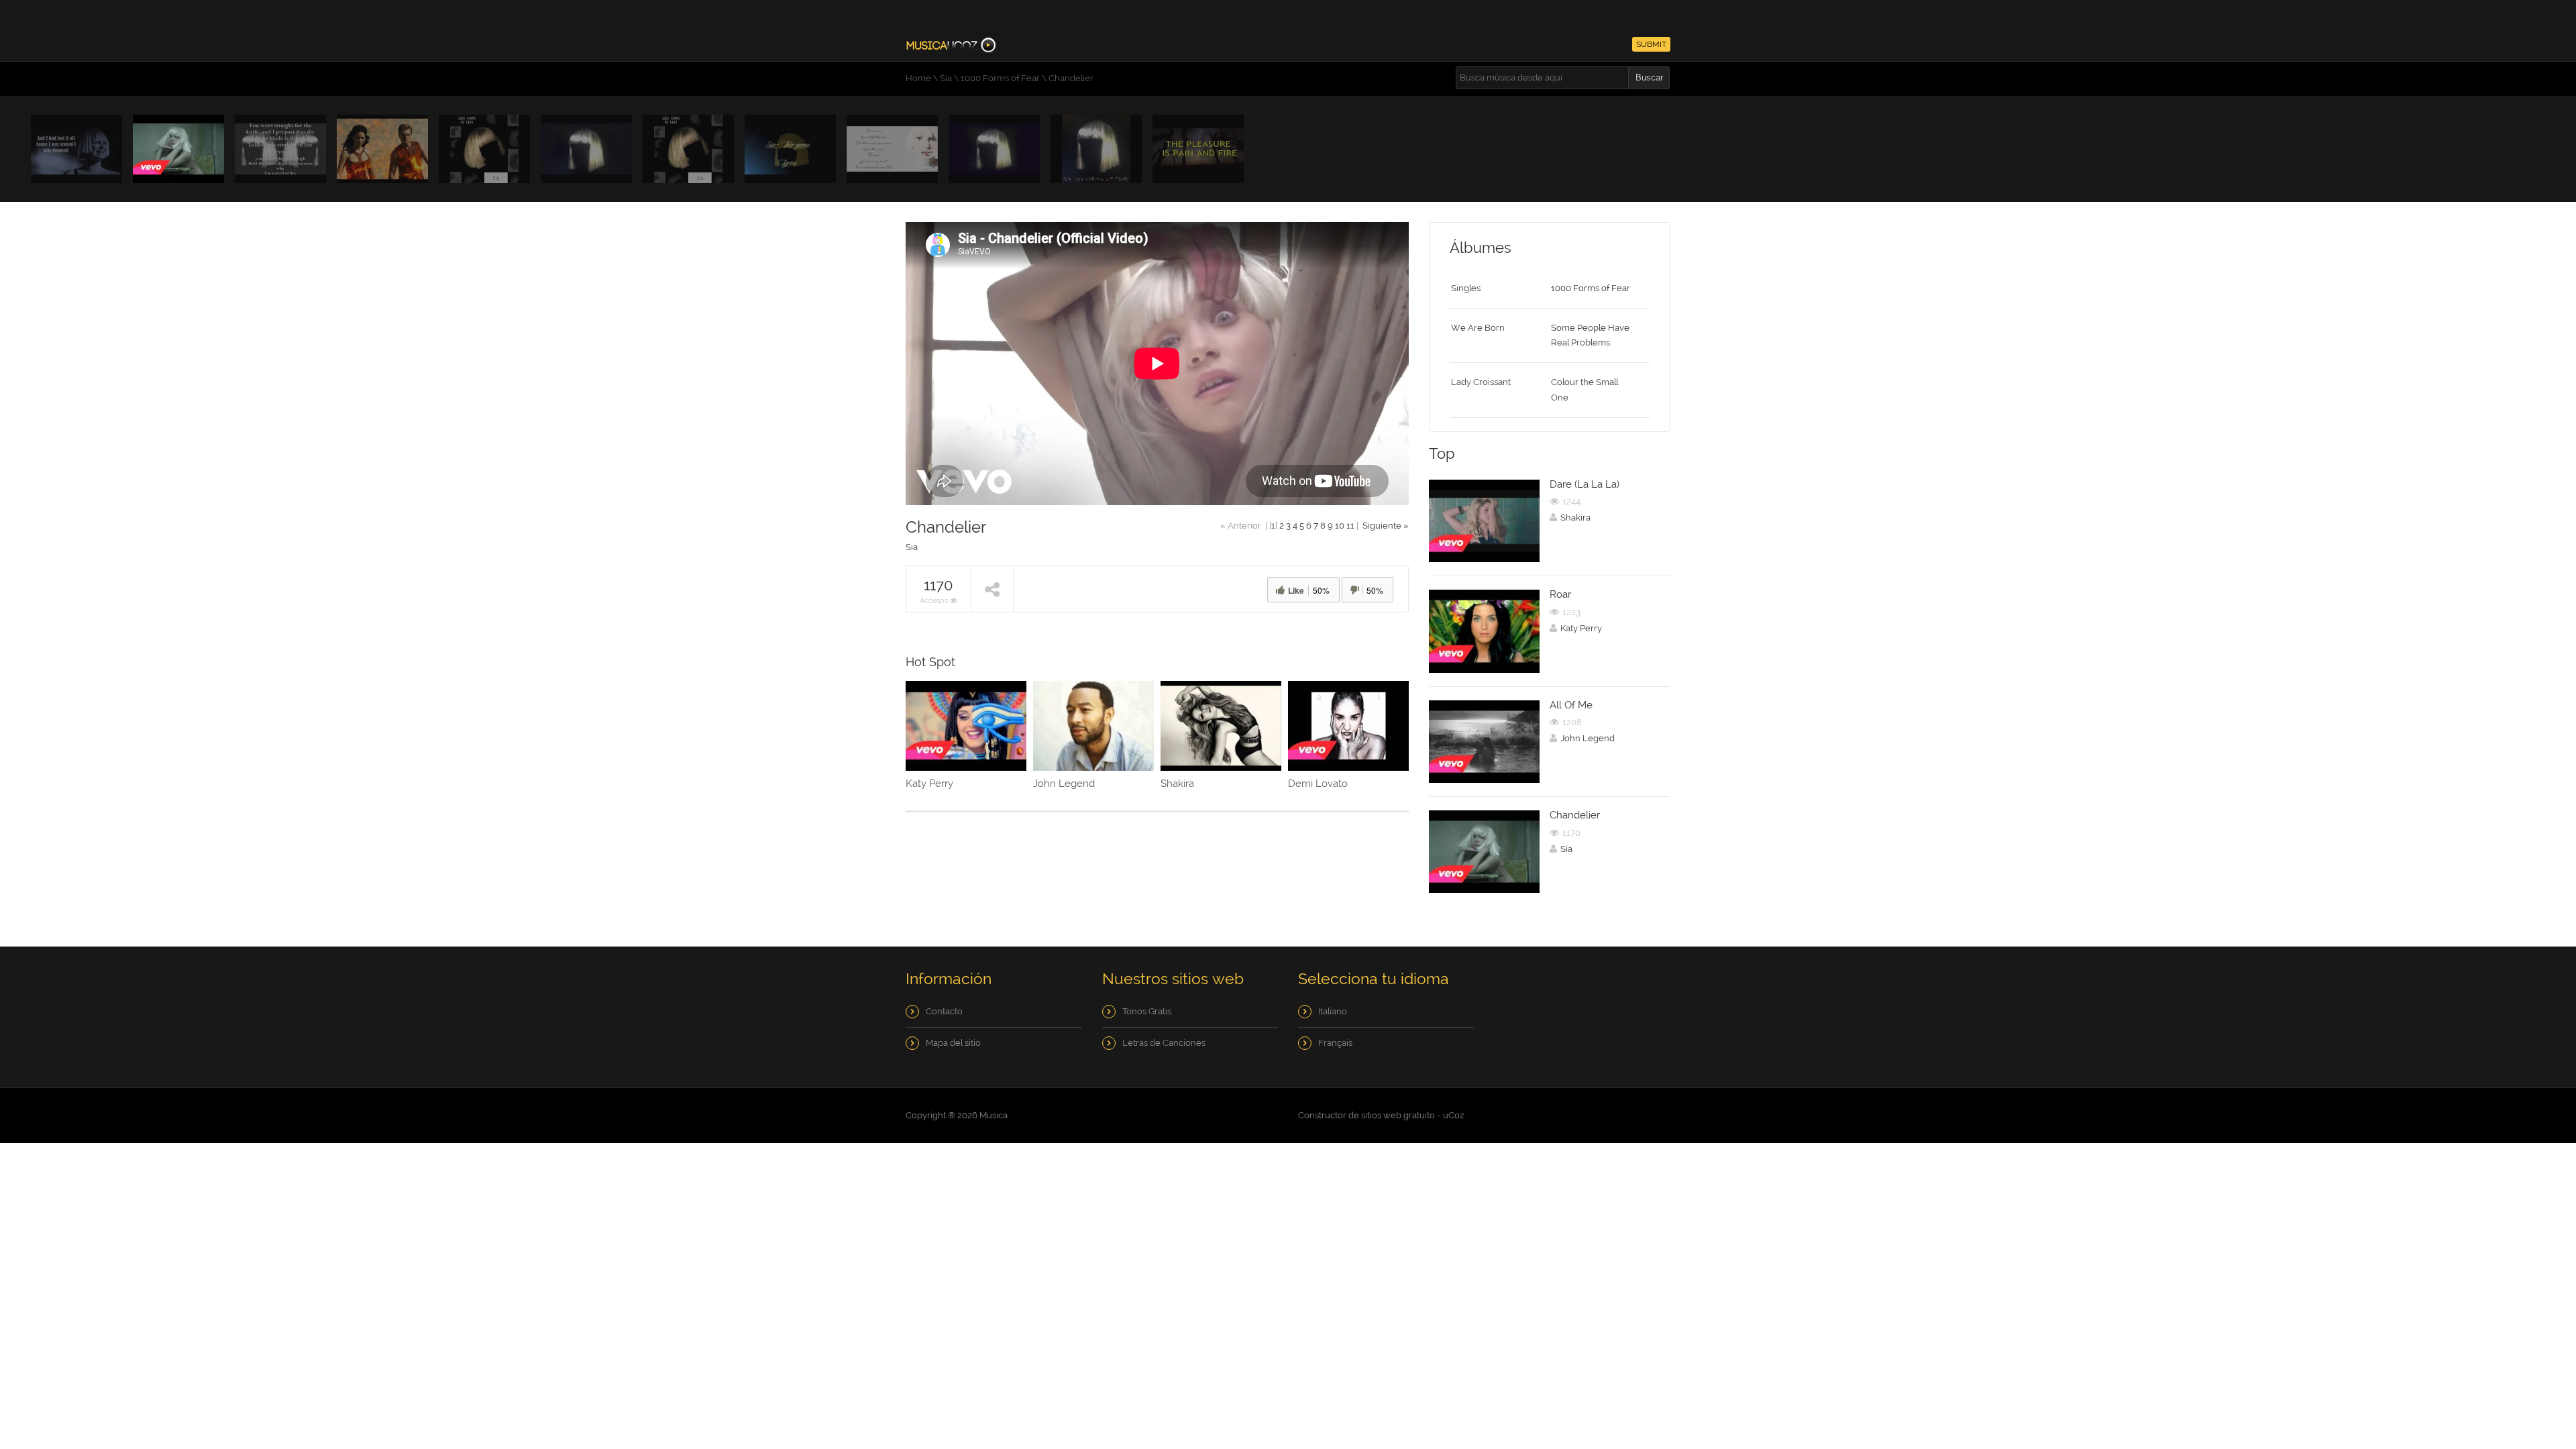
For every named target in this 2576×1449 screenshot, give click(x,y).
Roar (1560, 594)
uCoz (1453, 1115)
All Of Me (1571, 705)
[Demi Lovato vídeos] (1348, 726)
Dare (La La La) (1585, 484)
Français (1335, 1043)
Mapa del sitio (953, 1043)
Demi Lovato (1318, 784)
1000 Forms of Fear (1000, 78)
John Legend (1064, 784)
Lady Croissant (1481, 382)
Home (918, 78)
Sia (946, 78)
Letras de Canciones (1164, 1043)
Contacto (944, 1011)
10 (1340, 526)
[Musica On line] (951, 44)
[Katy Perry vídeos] (966, 726)
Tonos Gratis (1147, 1011)
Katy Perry (929, 784)
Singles (1466, 288)
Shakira (1177, 784)
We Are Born (1478, 328)
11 (1350, 526)
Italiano (1333, 1011)
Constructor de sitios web (1350, 1115)
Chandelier (1575, 815)
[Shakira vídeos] (1221, 726)
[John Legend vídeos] (1093, 726)
